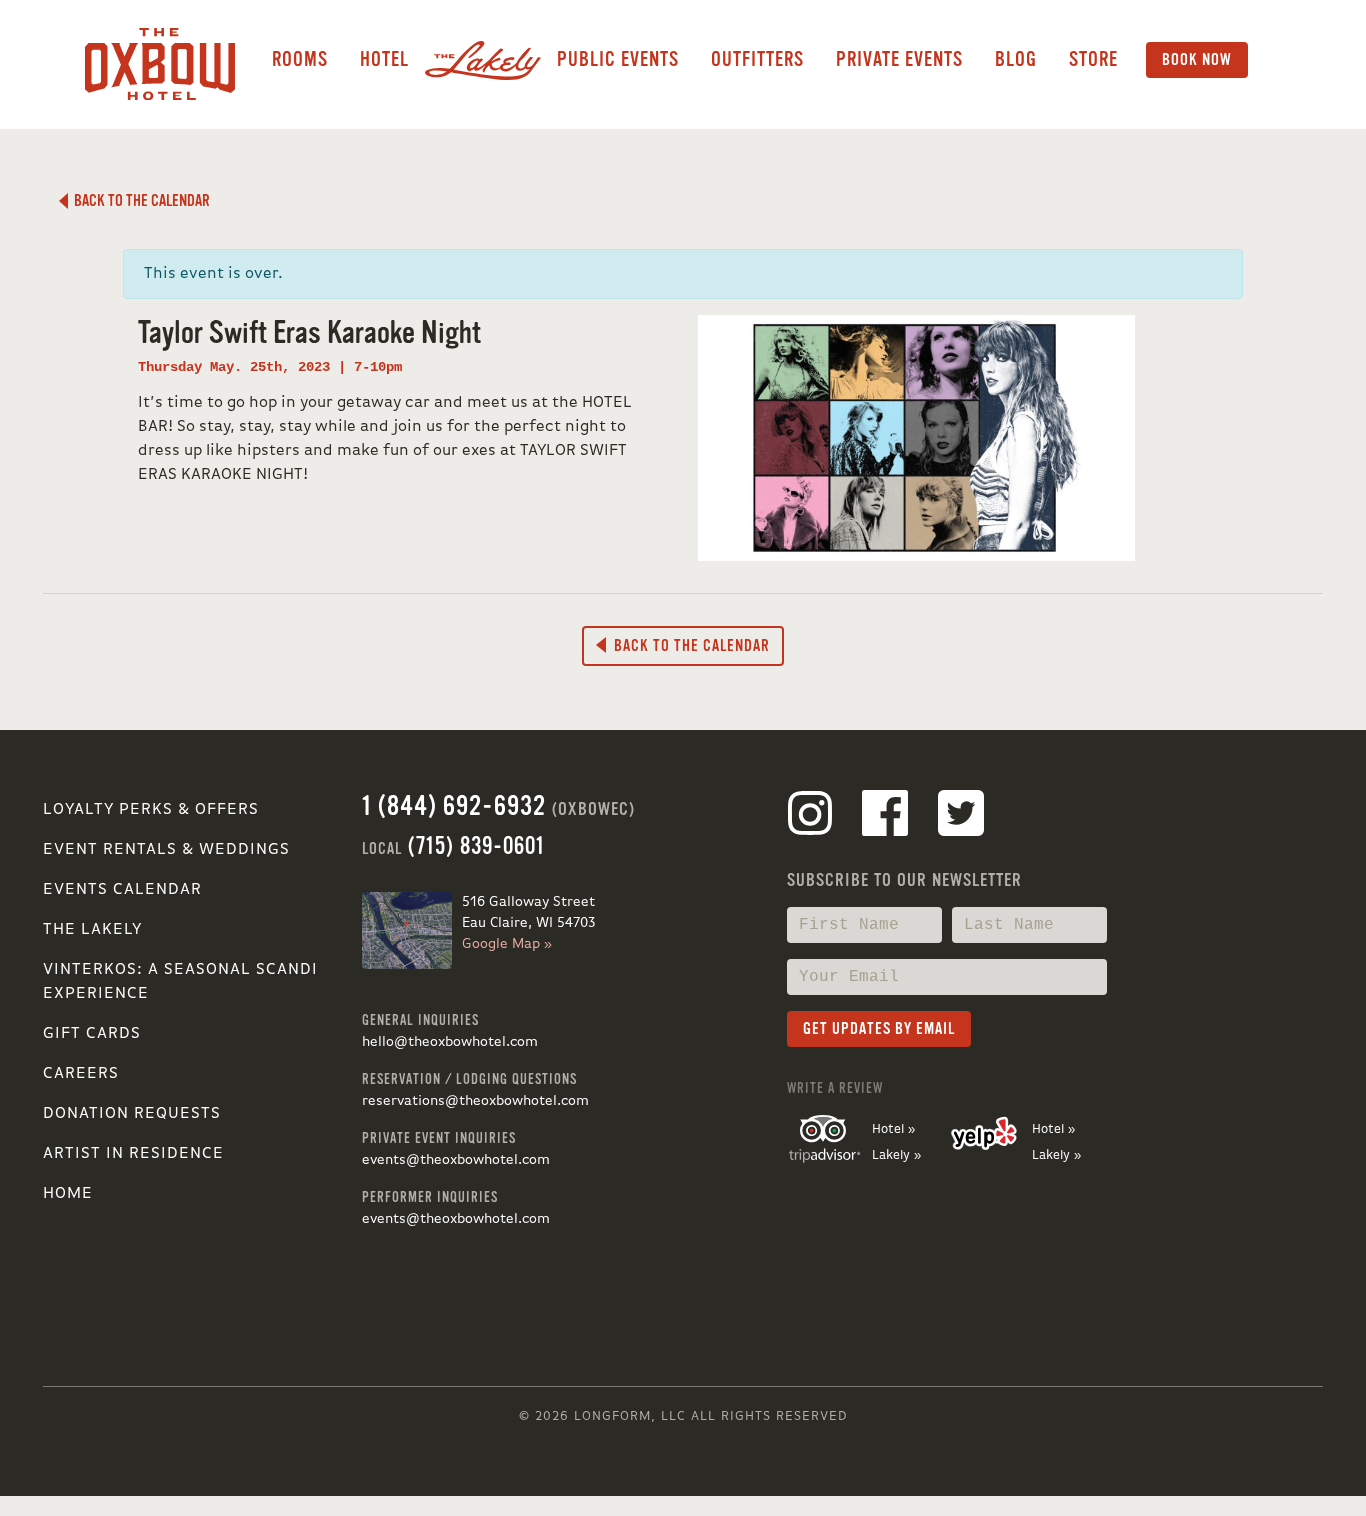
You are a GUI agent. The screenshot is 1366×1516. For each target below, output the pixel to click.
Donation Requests (132, 1114)
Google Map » (507, 944)
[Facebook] (885, 817)
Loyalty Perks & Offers (151, 810)
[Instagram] (810, 817)
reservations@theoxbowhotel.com (475, 1101)
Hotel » (893, 1129)
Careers (81, 1074)
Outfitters (757, 59)
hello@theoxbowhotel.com (450, 1042)
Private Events (899, 59)
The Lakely (92, 930)
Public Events (618, 59)
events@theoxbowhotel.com (456, 1160)
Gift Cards (92, 1034)
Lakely (483, 60)
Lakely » (896, 1155)
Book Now (1197, 60)
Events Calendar (122, 890)
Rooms (300, 59)
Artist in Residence (133, 1154)
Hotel (384, 59)
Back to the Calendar (139, 201)
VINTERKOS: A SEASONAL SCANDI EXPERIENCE (180, 982)
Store (1093, 59)
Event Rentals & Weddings (166, 850)
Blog (1016, 59)
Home (68, 1194)
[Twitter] (961, 817)
